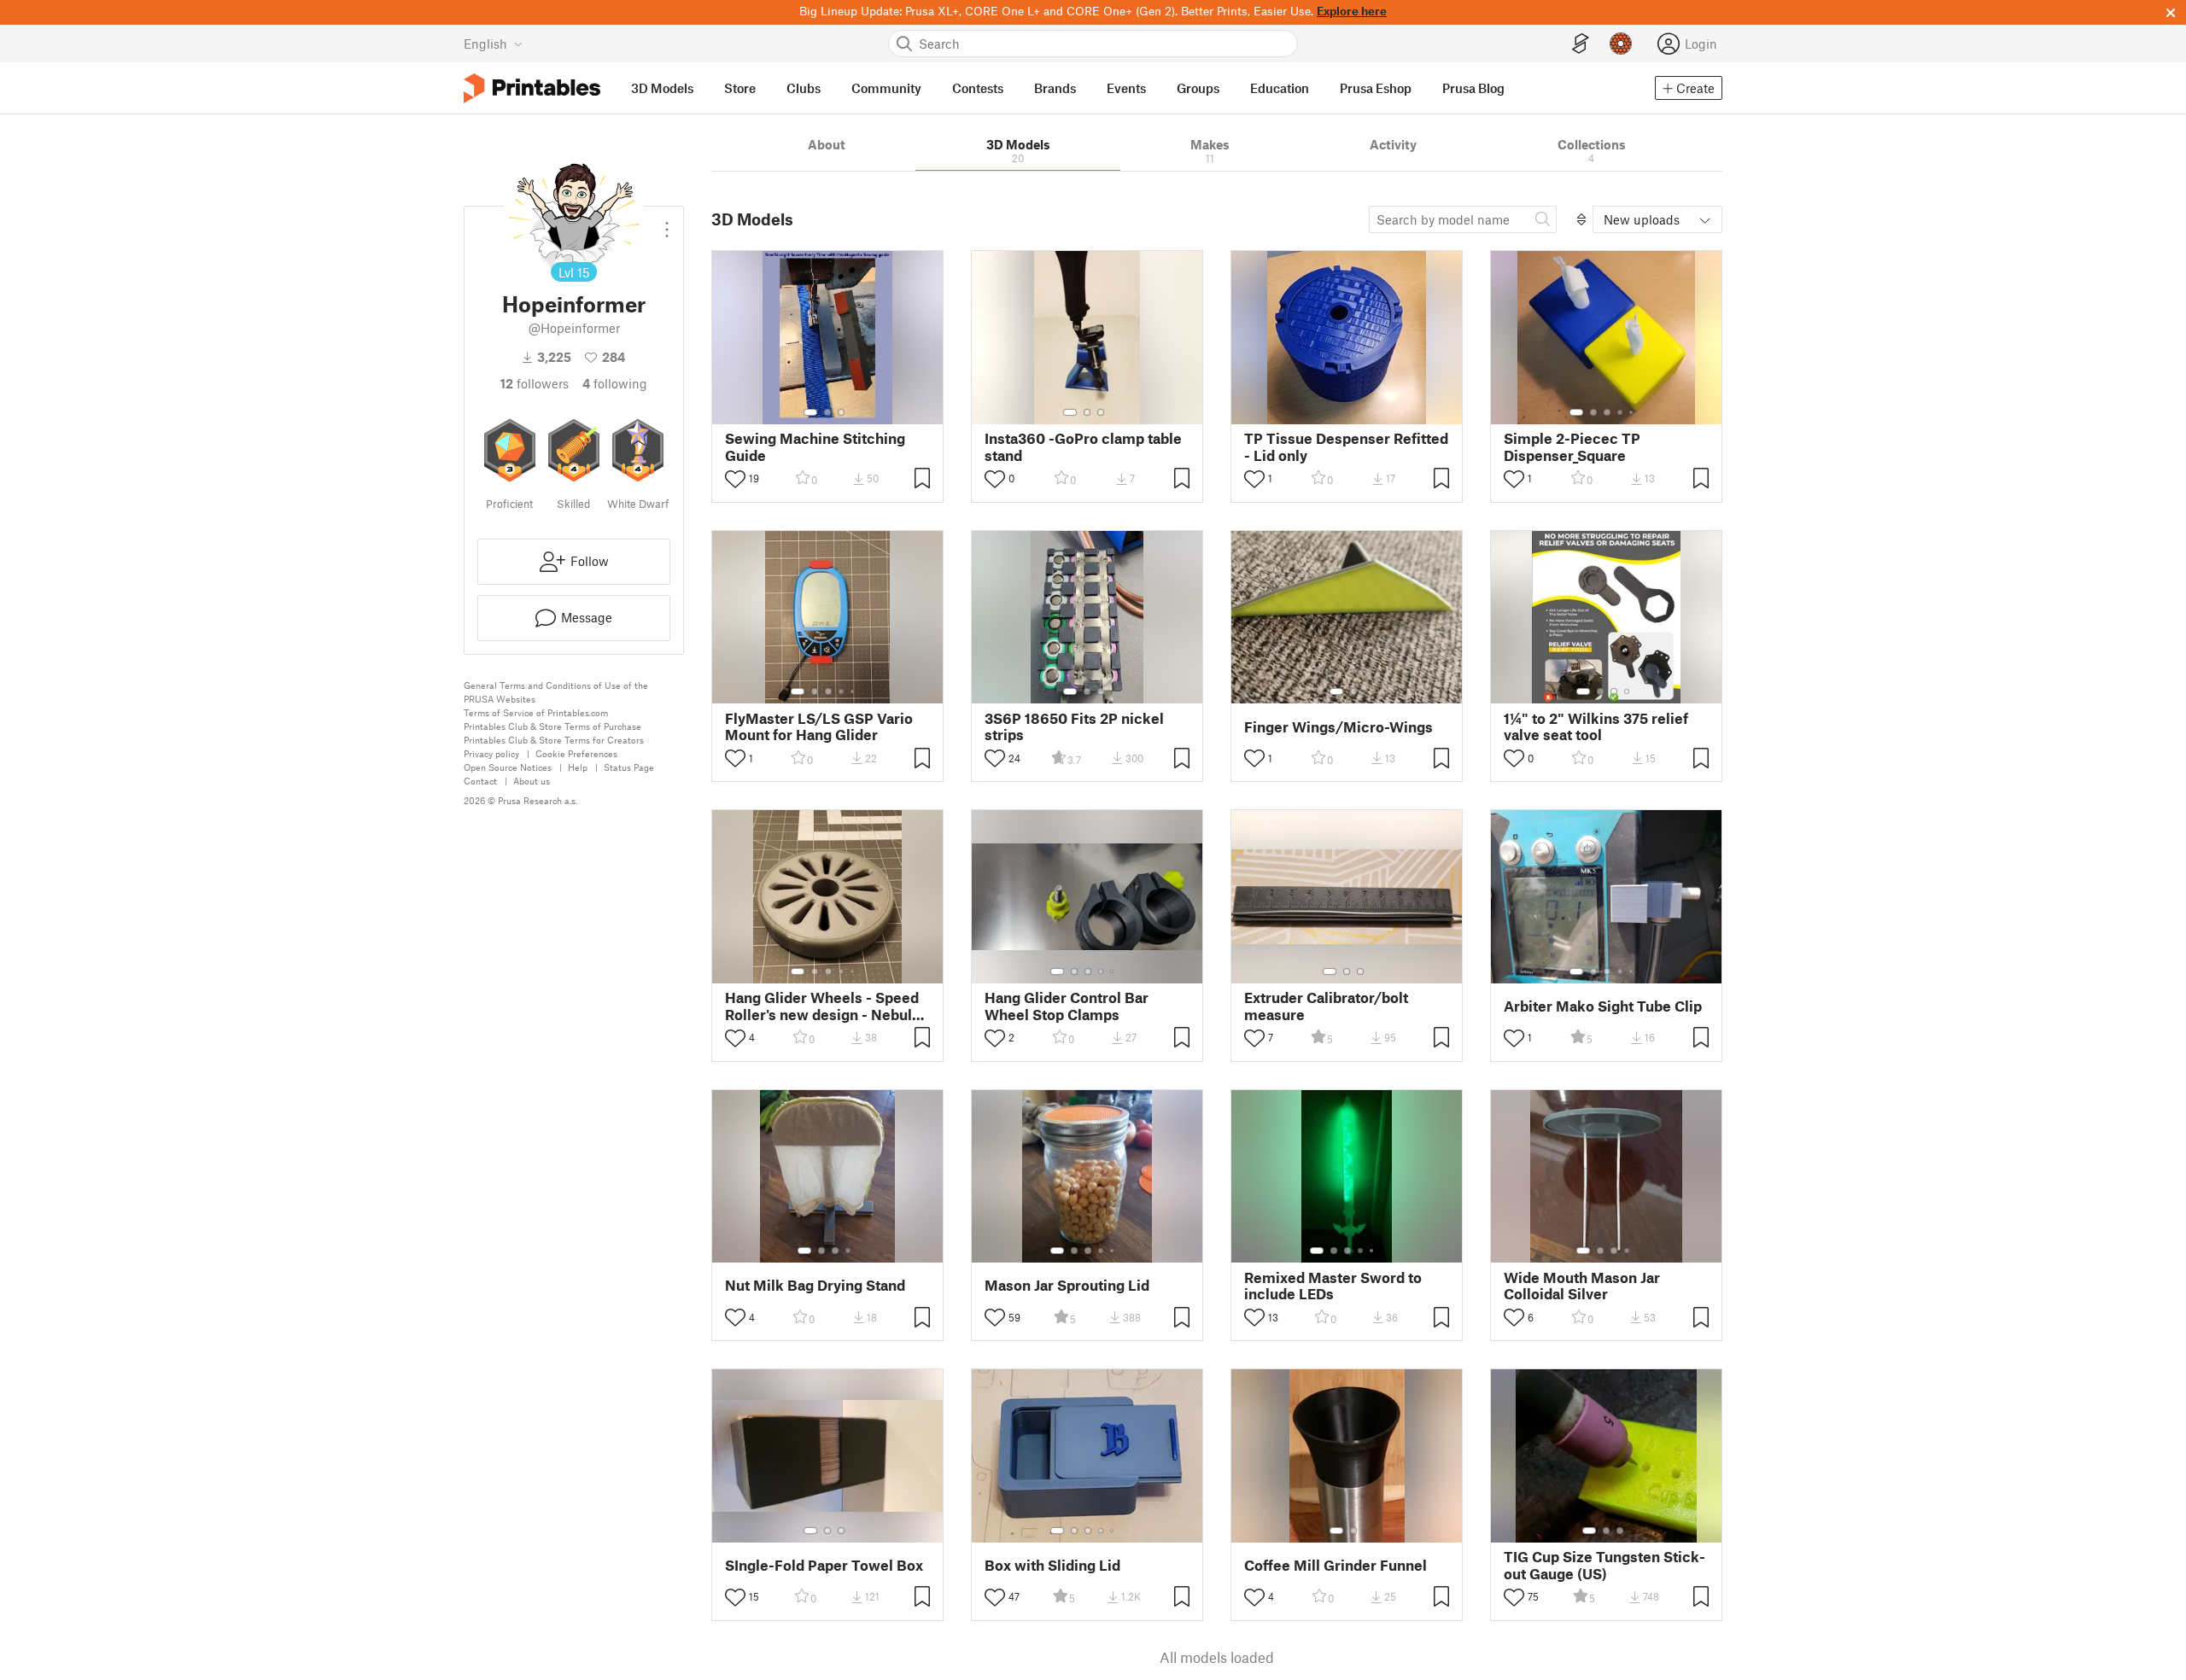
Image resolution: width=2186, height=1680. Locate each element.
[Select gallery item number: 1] (810, 412)
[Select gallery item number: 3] (841, 412)
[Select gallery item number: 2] (827, 412)
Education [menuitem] (1280, 88)
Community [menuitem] (886, 88)
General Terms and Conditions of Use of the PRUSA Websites (556, 692)
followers (535, 383)
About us (532, 781)
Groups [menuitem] (1198, 88)
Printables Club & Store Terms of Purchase (552, 726)
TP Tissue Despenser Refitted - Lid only (1346, 446)
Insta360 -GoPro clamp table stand (1083, 446)
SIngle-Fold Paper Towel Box (824, 1565)
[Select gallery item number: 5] (1633, 412)
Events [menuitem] (1126, 88)
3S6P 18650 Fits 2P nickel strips (1074, 726)
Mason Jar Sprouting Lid (1067, 1285)
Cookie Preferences (576, 753)
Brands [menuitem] (1055, 88)
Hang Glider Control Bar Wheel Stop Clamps (1067, 1006)
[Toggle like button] (735, 479)
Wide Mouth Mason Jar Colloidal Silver (1582, 1286)
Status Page (629, 767)
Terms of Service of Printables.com (536, 712)
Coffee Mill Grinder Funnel (1336, 1565)
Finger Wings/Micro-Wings (1338, 727)
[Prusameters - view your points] (1621, 44)
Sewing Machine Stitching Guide (815, 446)
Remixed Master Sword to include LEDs (1333, 1286)
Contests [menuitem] (978, 88)
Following (615, 383)
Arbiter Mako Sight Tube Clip (1603, 1006)
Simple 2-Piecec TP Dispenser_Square (1572, 446)
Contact (480, 781)
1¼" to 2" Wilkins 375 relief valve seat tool (1596, 726)
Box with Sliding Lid (1052, 1565)
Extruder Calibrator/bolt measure (1326, 1006)
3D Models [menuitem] (662, 88)
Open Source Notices (508, 767)
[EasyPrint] (1581, 44)
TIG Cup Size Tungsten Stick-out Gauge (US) (1604, 1565)
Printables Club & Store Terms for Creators (554, 740)
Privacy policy (491, 753)
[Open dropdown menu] (667, 223)
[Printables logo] (532, 88)
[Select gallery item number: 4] (1621, 412)
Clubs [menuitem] (804, 88)
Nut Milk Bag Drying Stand (815, 1285)
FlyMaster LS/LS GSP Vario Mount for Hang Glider (819, 726)
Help (578, 767)
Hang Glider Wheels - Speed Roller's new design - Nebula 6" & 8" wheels (822, 1006)
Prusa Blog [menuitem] (1473, 88)
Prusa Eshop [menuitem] (1376, 88)
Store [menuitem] (740, 88)
